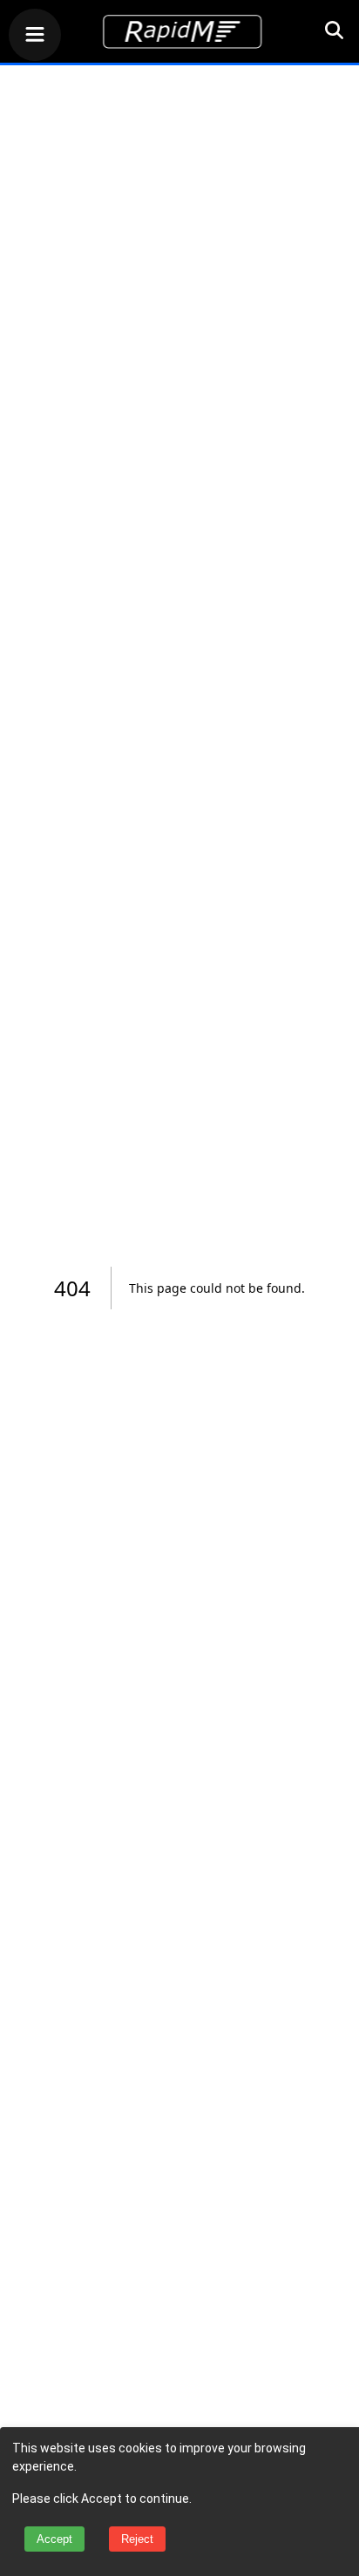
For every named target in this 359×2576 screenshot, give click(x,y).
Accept (54, 2539)
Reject (137, 2539)
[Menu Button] (35, 37)
